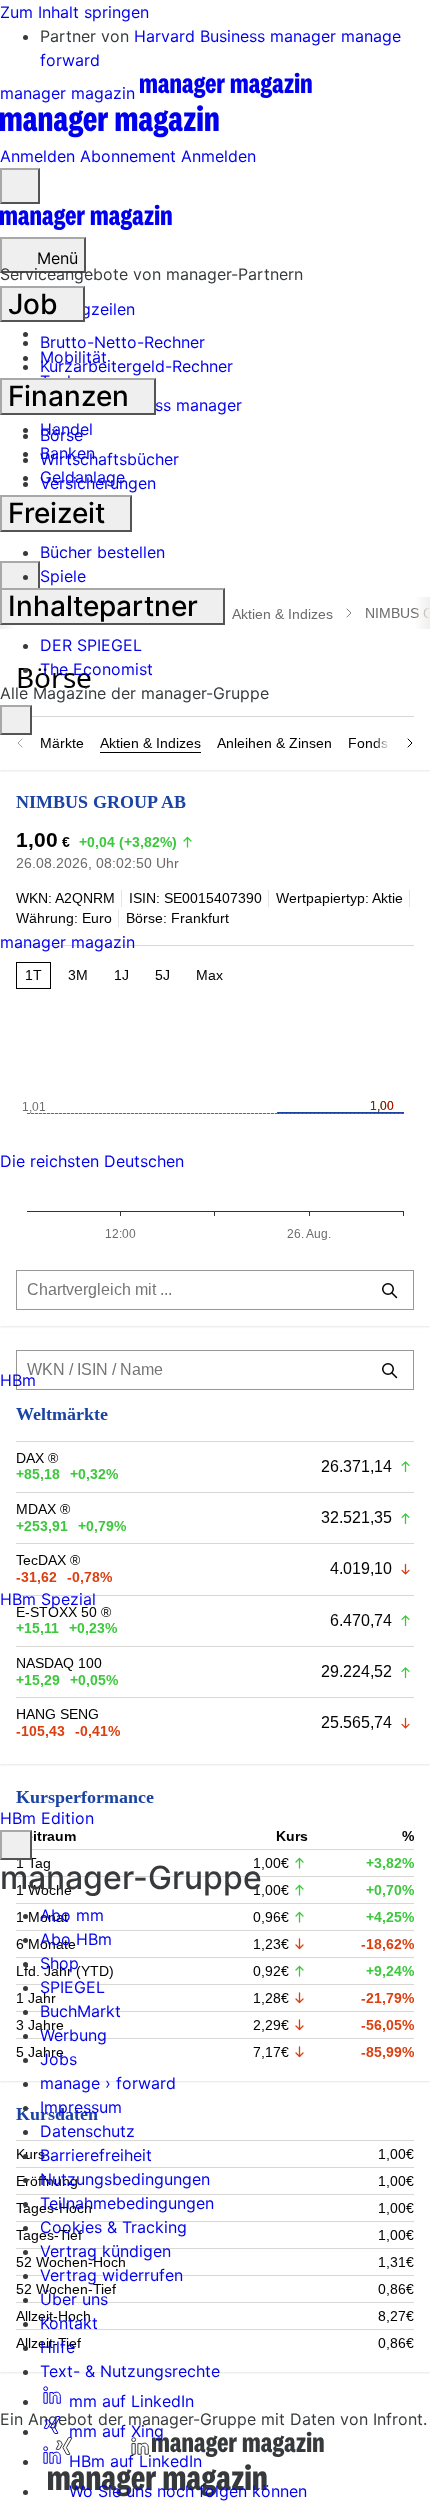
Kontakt (69, 2323)
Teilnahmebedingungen (127, 2203)
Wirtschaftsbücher (109, 459)
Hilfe (57, 2347)
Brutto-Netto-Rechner (122, 342)
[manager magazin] (86, 225)
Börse (61, 435)
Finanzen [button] (72, 396)
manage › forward (108, 2083)
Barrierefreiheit (96, 2155)
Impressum (81, 2107)
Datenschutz (87, 2131)
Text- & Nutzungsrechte (130, 2371)
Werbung (73, 2035)
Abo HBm (76, 1939)
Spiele (63, 576)
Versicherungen (98, 483)
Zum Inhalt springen (74, 12)
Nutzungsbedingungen (125, 2179)
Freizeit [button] (60, 513)
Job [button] (36, 304)
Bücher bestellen (102, 552)
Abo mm (72, 1915)
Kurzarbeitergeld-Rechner (136, 366)
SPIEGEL (72, 1987)
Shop (59, 1963)
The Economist (96, 669)
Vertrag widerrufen (111, 2275)
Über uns (74, 2299)
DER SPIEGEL (91, 645)
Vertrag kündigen (105, 2251)
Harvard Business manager (237, 36)
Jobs (58, 2059)
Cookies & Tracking (113, 2227)
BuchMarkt (80, 2011)
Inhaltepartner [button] (106, 606)
